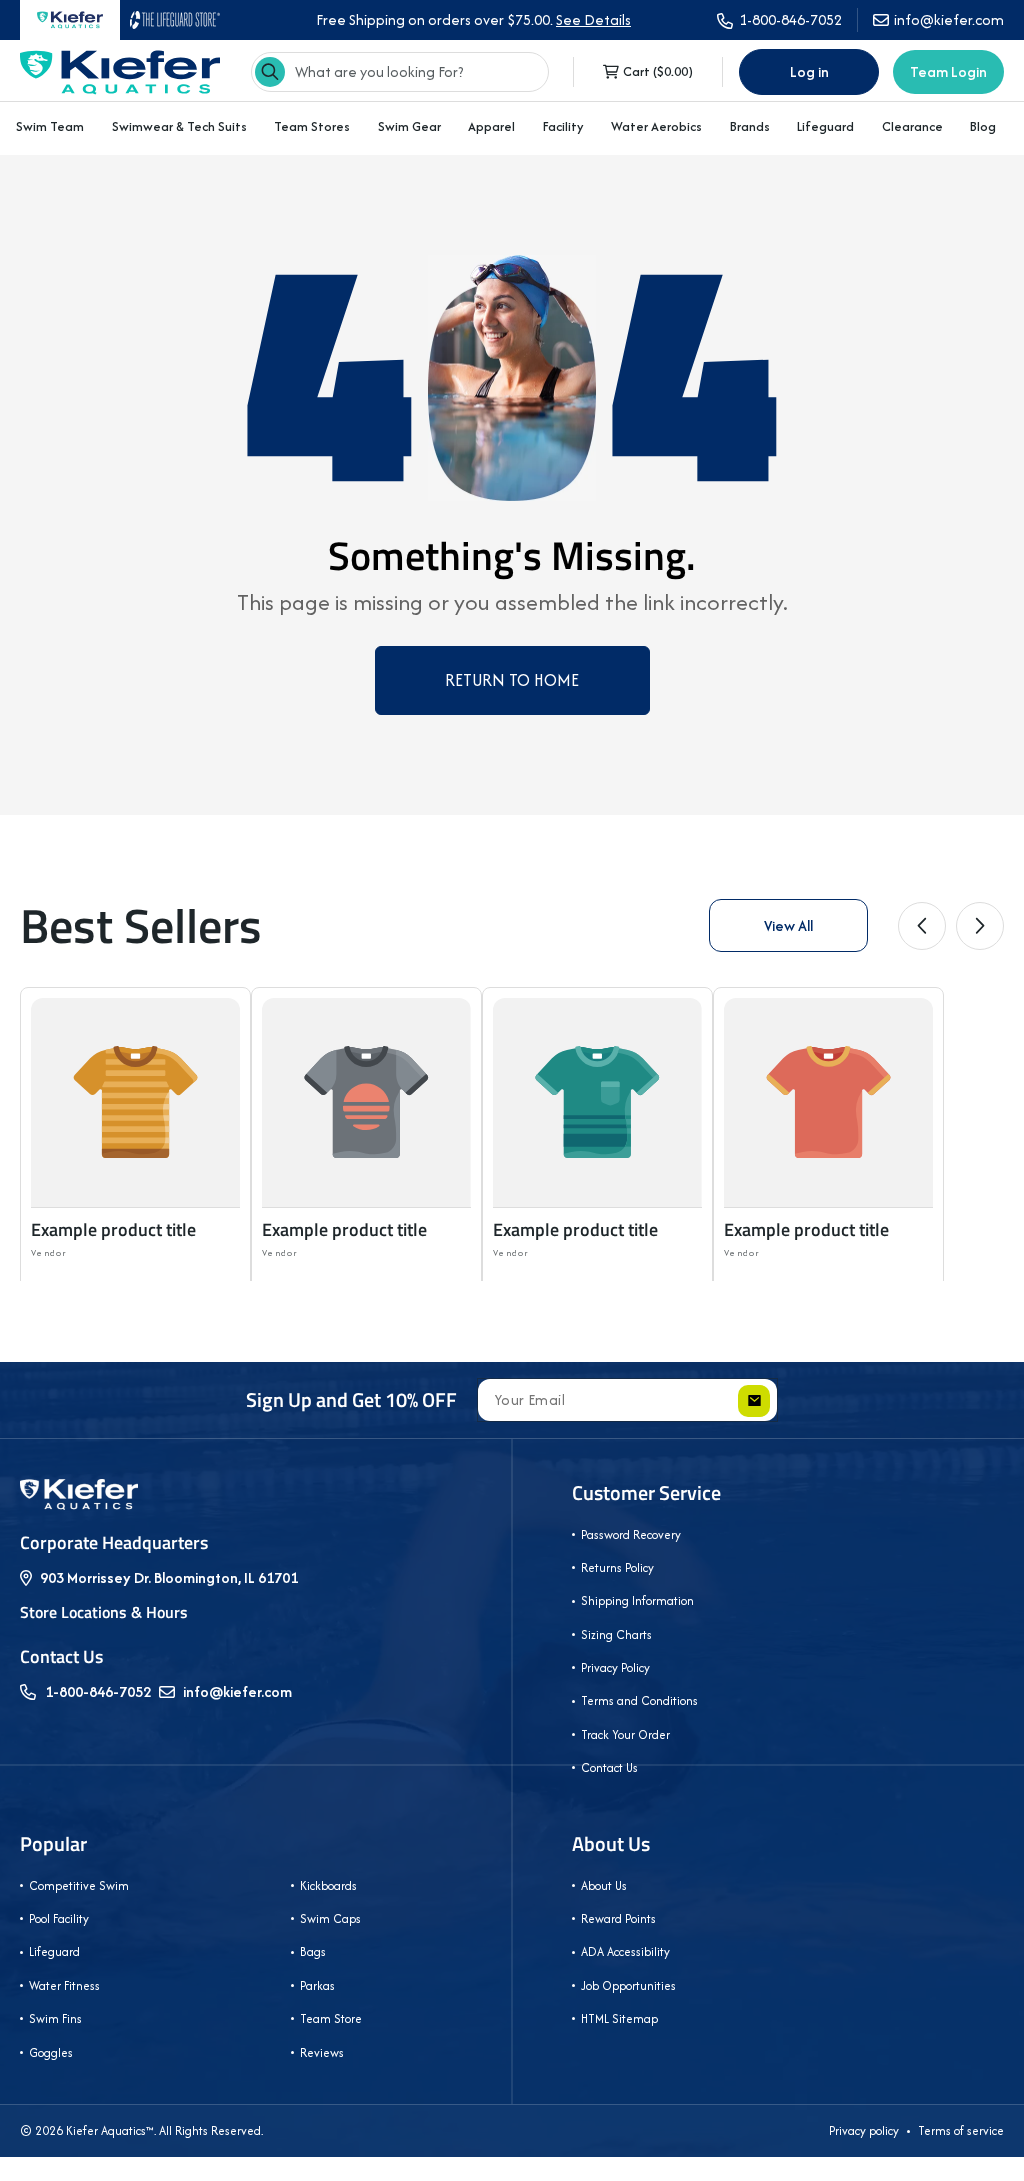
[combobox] (400, 72)
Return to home (512, 680)
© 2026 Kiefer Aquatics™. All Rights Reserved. (141, 2130)
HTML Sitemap (619, 2018)
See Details (593, 19)
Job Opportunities (628, 1985)
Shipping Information (637, 1600)
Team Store (331, 2018)
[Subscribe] (754, 1401)
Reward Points (618, 1918)
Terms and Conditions (639, 1700)
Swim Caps (330, 1918)
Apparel (491, 126)
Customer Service (646, 1493)
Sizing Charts (616, 1634)
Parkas (317, 1985)
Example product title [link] (113, 1229)
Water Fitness (64, 1985)
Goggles (51, 2052)
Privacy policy (864, 2130)
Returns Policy (617, 1567)
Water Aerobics (656, 126)
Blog (983, 127)
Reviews (322, 2052)
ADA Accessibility (625, 1951)
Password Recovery (631, 1534)
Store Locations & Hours (104, 1612)
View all (788, 925)
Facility (563, 126)
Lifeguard (825, 126)
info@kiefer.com (237, 1691)
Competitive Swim (79, 1885)
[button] (50, 127)
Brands (750, 126)
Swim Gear (409, 126)
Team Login (948, 71)
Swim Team (50, 126)
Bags (313, 1951)
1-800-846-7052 (98, 1691)
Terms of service (961, 2130)
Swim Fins (55, 2018)
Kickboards (328, 1885)
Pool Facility (59, 1918)
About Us (611, 1844)
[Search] (270, 72)
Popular (53, 1844)
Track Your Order (625, 1734)
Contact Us (609, 1767)
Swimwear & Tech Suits (179, 126)
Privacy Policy (615, 1667)
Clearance (912, 126)
